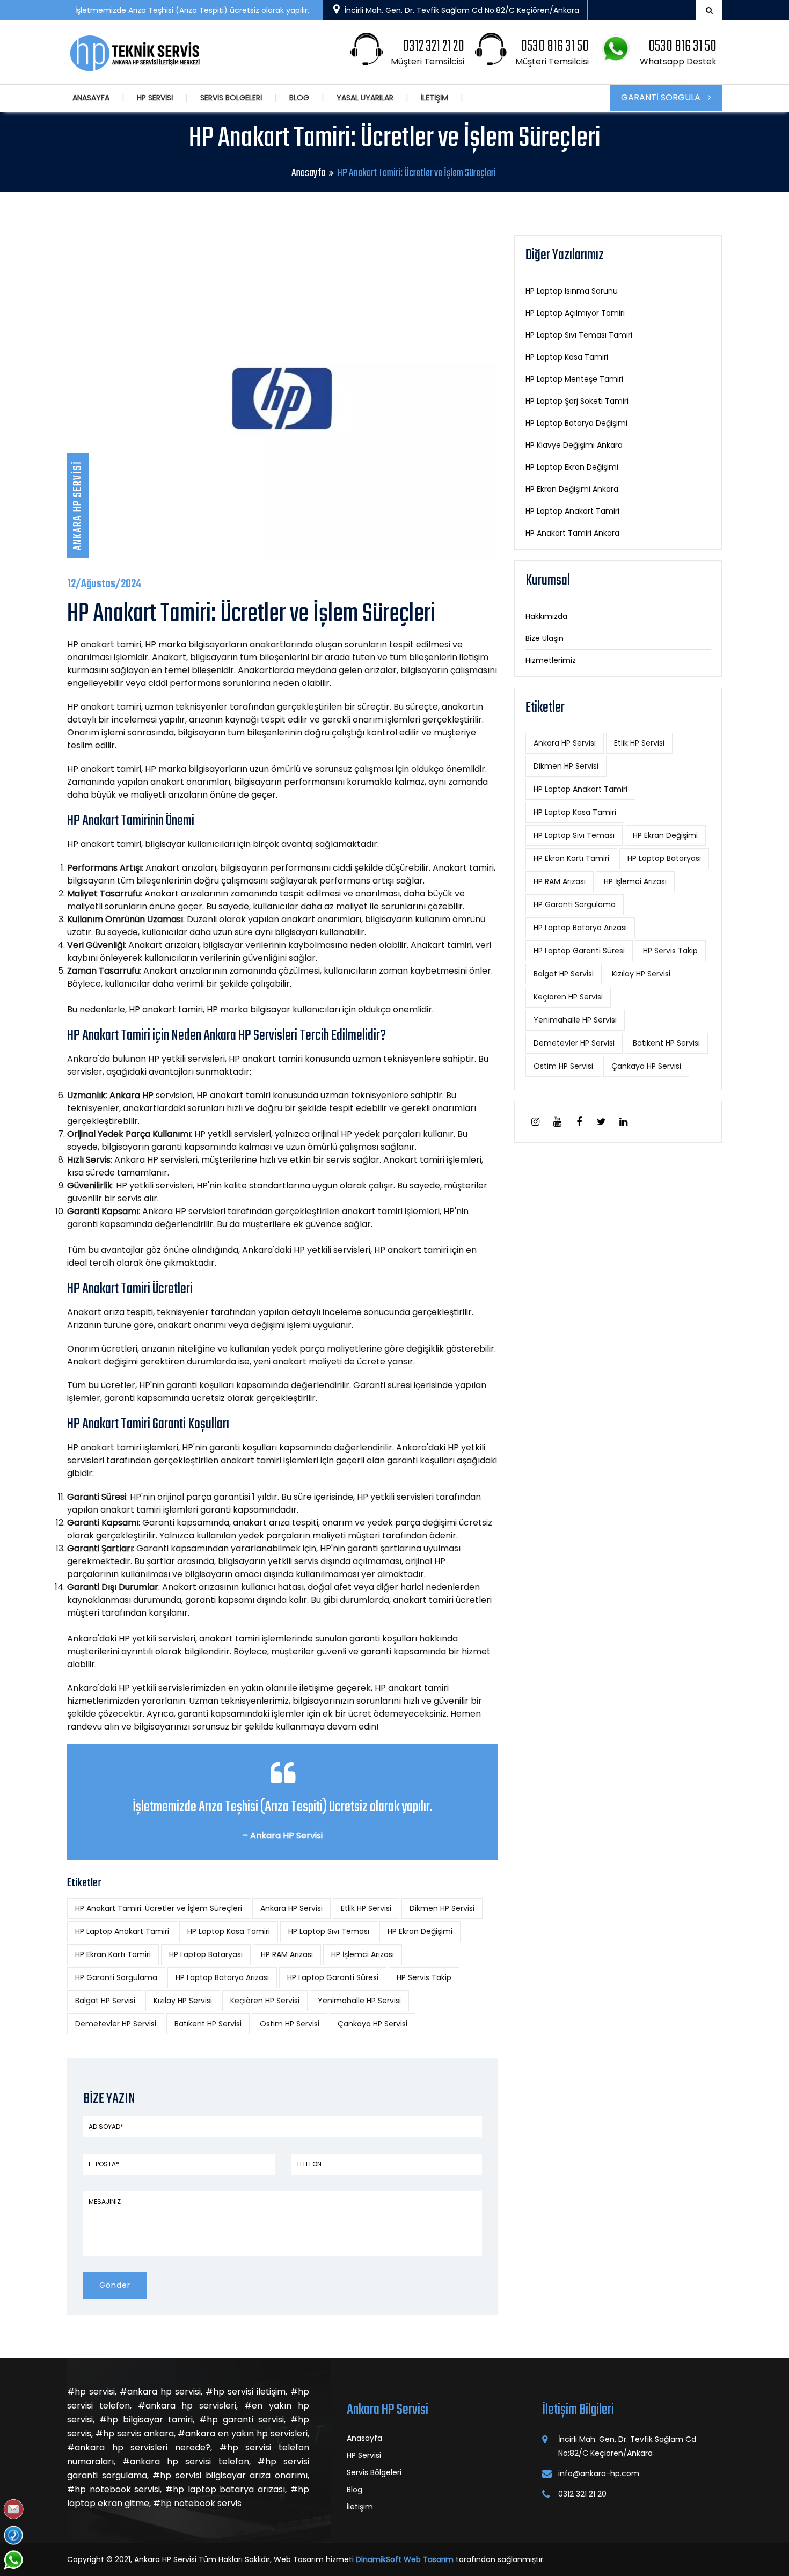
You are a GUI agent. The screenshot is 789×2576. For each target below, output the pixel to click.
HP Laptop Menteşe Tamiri (574, 379)
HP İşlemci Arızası (363, 1954)
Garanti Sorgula (662, 97)
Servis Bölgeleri (374, 2472)
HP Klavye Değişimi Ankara (574, 445)
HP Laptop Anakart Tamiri (122, 1931)
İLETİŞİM (434, 98)
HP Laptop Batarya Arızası (222, 1977)
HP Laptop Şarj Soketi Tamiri (577, 401)
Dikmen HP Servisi (442, 1908)
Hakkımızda (546, 616)
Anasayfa (308, 173)
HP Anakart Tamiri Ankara (572, 533)
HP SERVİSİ (155, 98)
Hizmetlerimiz (551, 660)
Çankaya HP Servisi (372, 2024)
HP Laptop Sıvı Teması (329, 1931)
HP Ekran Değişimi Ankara (572, 489)
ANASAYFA (91, 98)
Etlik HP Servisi (366, 1908)
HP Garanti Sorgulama (116, 1977)
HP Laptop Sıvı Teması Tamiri (579, 335)
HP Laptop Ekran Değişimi (572, 467)
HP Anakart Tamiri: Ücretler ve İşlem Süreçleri (159, 1908)
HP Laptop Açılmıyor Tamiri (575, 313)
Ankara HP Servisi (291, 1908)
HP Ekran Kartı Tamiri (113, 1954)
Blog (355, 2490)
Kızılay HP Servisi (183, 2001)
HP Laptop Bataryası (206, 1954)
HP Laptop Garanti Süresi (333, 1977)
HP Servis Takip (424, 1977)
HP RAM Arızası (287, 1954)
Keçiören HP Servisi (265, 2001)
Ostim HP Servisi (290, 2024)
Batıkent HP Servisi (208, 2024)
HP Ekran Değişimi (420, 1931)
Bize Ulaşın (545, 638)
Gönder (115, 2285)
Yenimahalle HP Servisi (359, 2001)
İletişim (360, 2507)
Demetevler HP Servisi (116, 2024)
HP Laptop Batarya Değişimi (576, 423)
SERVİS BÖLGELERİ (231, 98)
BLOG (299, 98)
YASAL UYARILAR (365, 98)
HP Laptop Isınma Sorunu (572, 291)
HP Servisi (364, 2455)
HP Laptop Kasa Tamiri (229, 1931)
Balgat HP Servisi (105, 2001)
